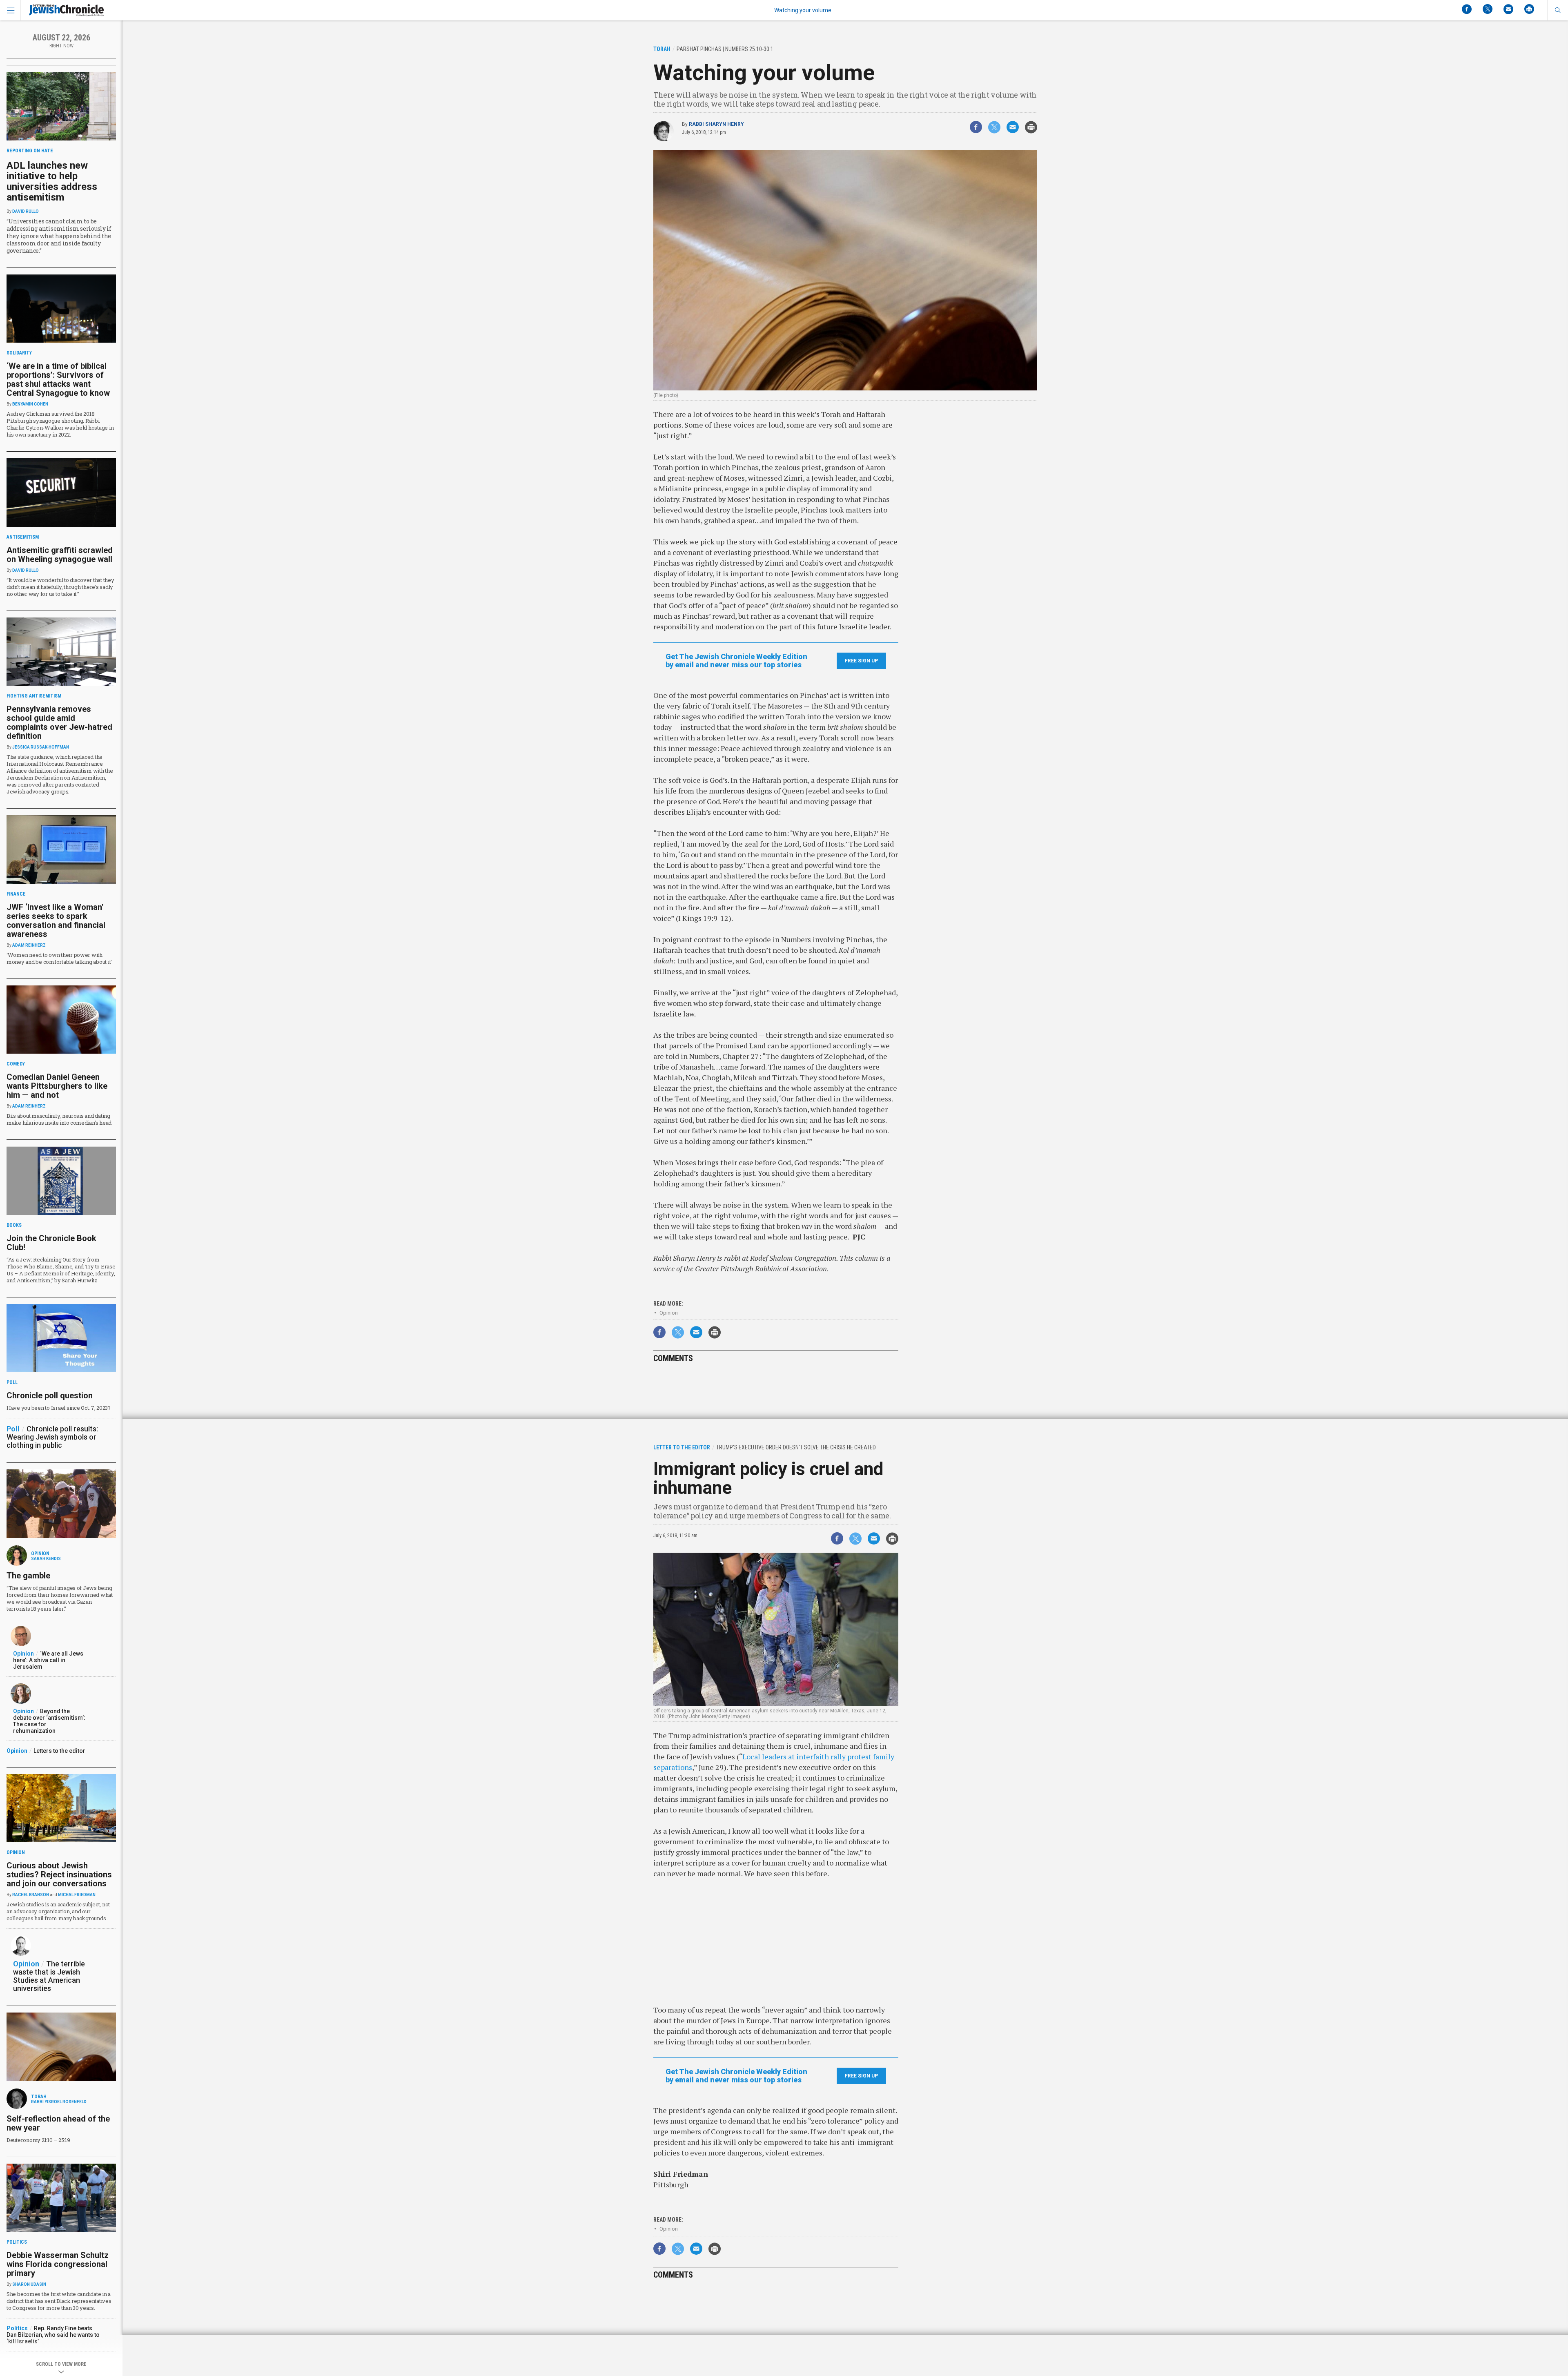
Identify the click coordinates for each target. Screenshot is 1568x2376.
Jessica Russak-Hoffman (41, 747)
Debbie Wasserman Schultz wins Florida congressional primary (58, 2264)
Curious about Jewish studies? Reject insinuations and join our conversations (59, 1874)
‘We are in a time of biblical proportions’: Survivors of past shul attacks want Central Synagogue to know (58, 379)
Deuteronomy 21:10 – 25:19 (38, 2140)
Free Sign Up (861, 661)
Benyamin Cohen (30, 404)
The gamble (28, 1576)
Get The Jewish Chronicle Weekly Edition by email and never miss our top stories (736, 661)
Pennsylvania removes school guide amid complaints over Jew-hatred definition (59, 722)
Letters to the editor (59, 1751)
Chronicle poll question (50, 1395)
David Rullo (26, 211)
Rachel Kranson (31, 1895)
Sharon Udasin (29, 2284)
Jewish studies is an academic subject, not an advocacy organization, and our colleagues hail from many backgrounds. (58, 1911)
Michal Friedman (77, 1895)
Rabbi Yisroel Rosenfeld (59, 2102)
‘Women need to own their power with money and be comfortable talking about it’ (59, 958)
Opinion (669, 1313)
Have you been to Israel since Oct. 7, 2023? (59, 1408)
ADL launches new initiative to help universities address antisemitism (52, 181)
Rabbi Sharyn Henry (716, 124)
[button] (1558, 10)
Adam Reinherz (29, 945)
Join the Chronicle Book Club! (51, 1243)
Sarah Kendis (46, 1559)
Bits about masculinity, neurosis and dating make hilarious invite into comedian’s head (59, 1119)
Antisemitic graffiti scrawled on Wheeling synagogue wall (60, 555)
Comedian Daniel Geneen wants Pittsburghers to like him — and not (57, 1086)
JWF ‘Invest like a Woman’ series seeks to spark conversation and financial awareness (56, 921)
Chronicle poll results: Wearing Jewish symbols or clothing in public (52, 1437)
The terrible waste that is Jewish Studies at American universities (49, 1976)
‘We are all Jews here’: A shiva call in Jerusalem (48, 1660)
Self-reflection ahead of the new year (58, 2123)
